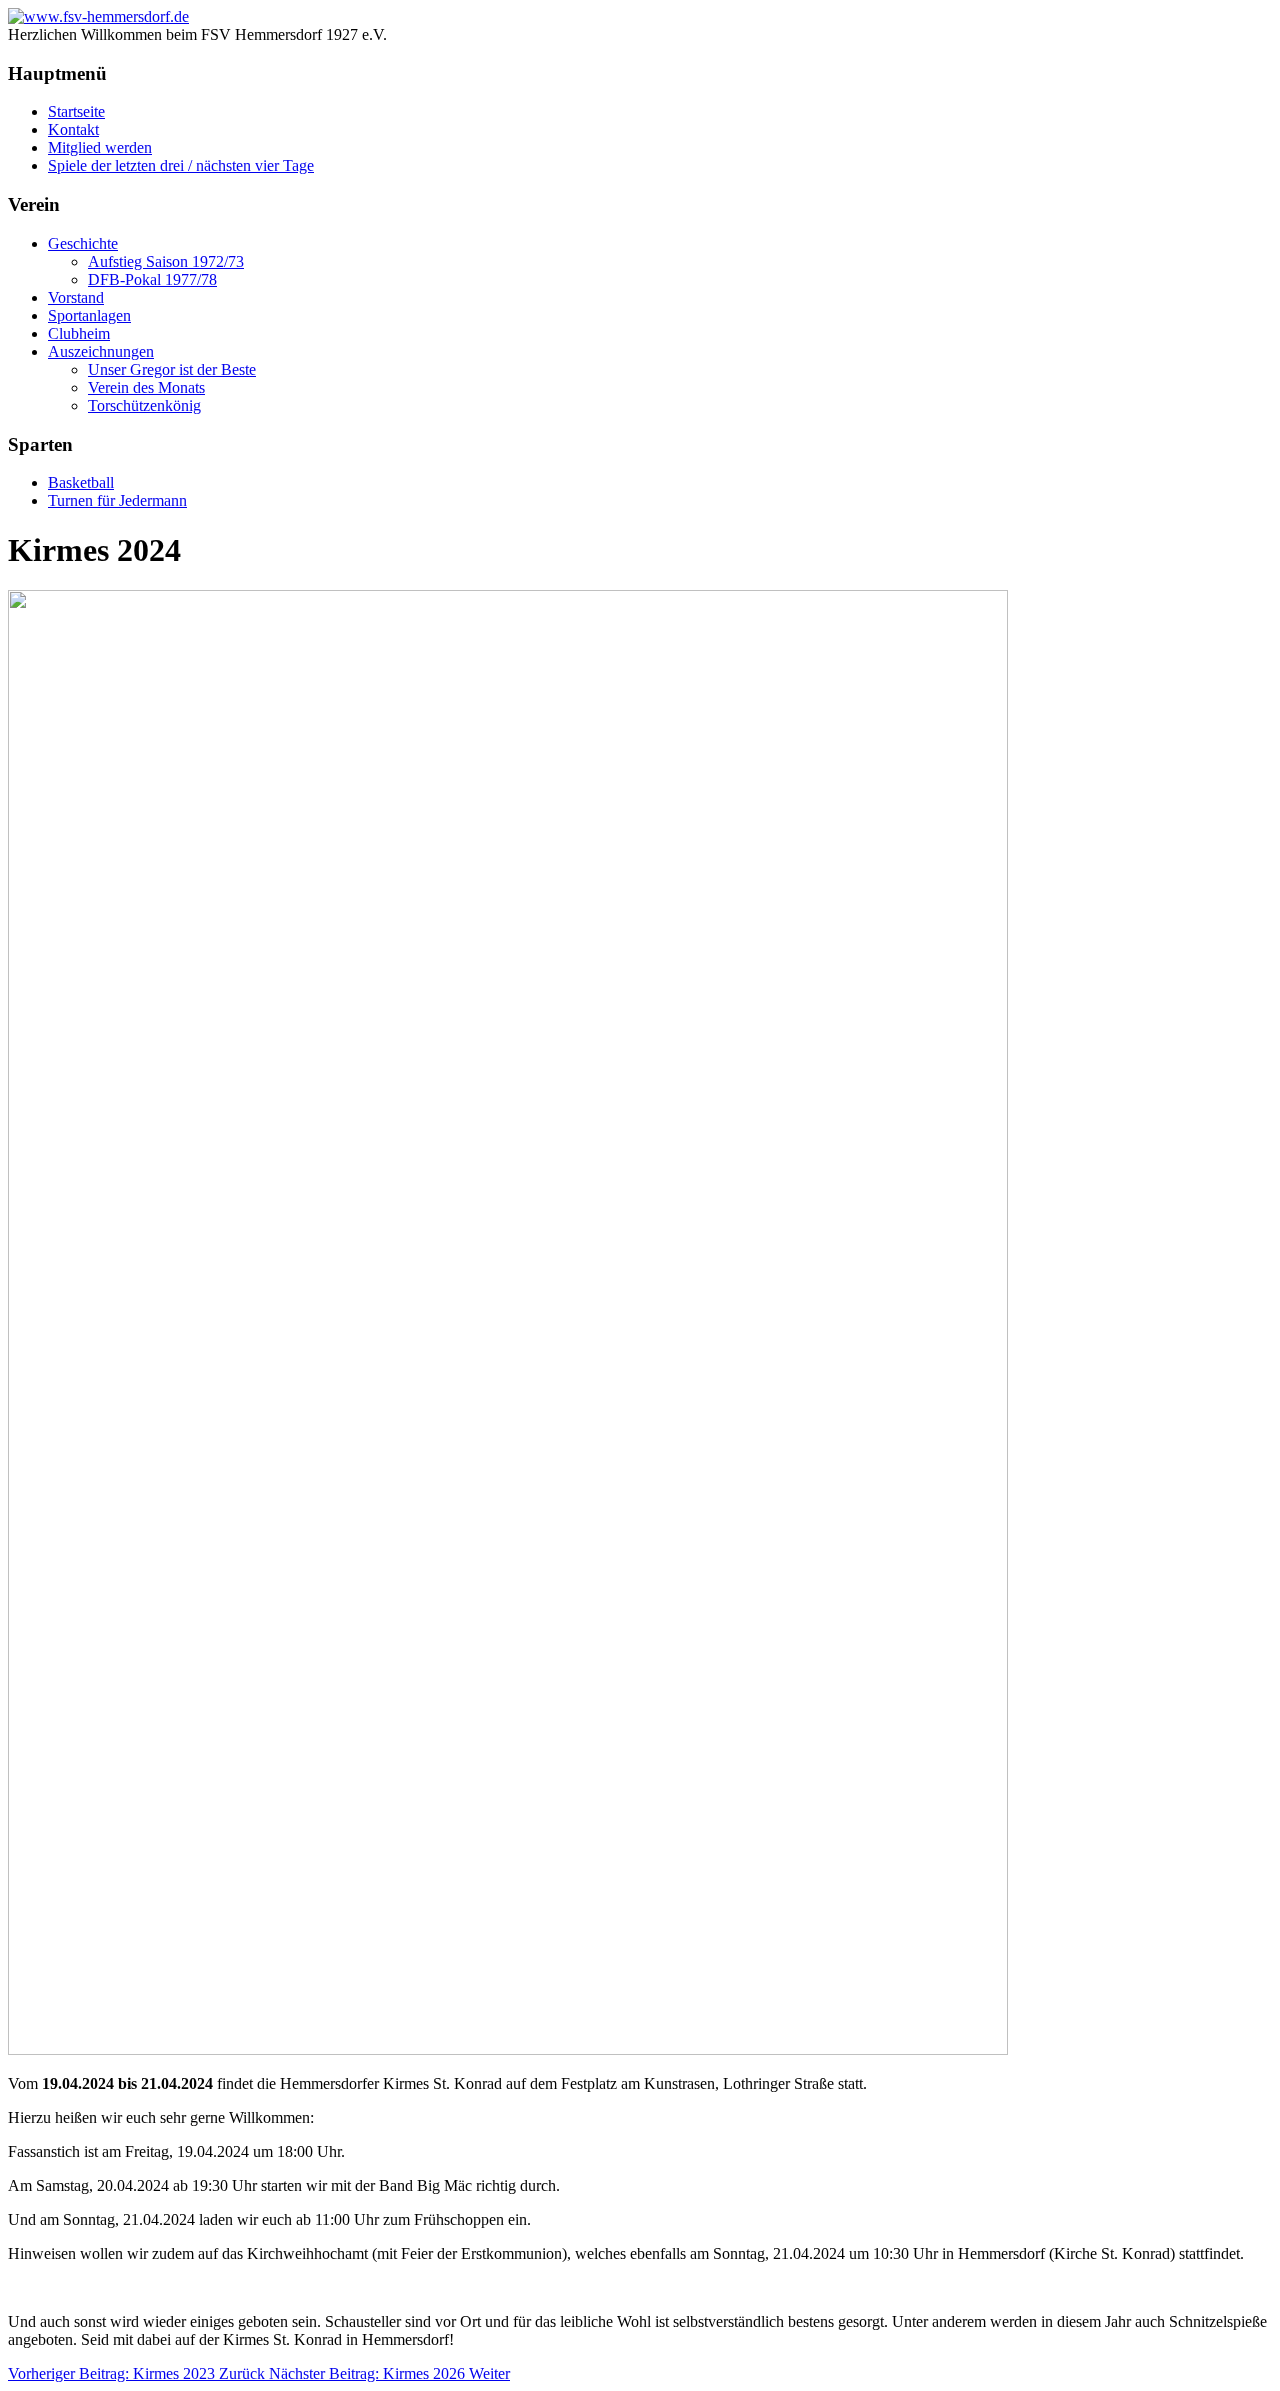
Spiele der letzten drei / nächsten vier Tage (181, 165)
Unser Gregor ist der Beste (172, 369)
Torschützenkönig (144, 405)
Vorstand (76, 297)
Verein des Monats (146, 387)
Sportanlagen (89, 315)
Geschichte (83, 243)
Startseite (76, 111)
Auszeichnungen (101, 351)
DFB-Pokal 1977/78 (152, 279)
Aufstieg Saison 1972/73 (166, 261)
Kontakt (73, 129)
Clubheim (79, 333)
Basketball (81, 482)
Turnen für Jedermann (117, 500)
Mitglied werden (100, 147)
